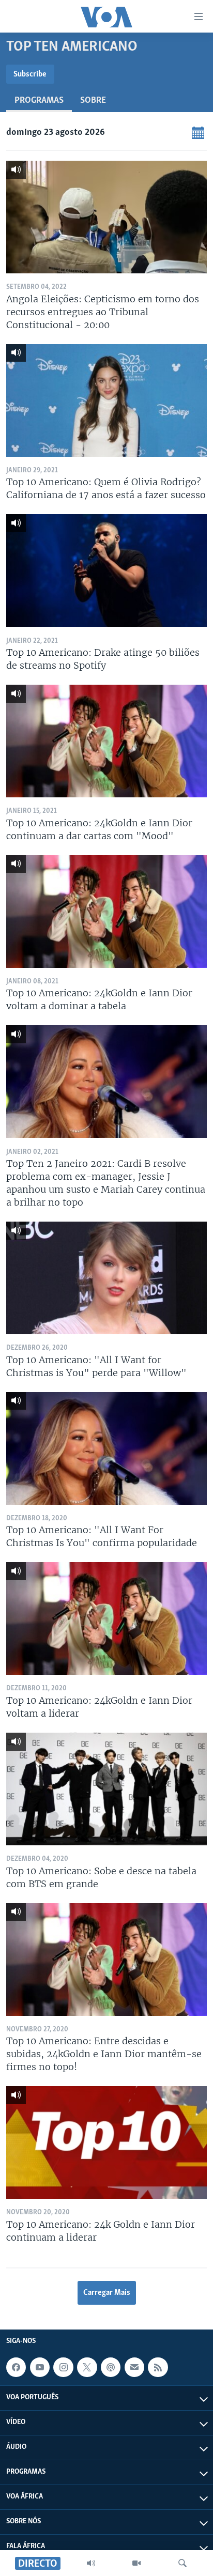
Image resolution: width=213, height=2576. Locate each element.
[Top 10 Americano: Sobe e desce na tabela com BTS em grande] (106, 1789)
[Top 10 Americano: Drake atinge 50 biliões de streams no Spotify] (106, 570)
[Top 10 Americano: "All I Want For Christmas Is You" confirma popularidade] (106, 1448)
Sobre (93, 101)
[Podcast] (111, 2367)
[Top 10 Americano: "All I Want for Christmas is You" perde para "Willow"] (106, 1278)
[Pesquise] (182, 2563)
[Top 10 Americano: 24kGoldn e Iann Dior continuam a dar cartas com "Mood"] (106, 741)
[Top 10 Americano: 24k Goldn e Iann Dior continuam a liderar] (106, 2142)
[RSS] (158, 2367)
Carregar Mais (107, 2293)
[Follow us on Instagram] (63, 2367)
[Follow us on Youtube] (40, 2367)
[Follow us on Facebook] (16, 2367)
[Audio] (91, 2563)
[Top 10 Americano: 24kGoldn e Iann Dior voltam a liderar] (106, 1618)
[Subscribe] (134, 2367)
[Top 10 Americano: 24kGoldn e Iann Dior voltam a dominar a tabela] (106, 912)
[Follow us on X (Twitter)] (87, 2367)
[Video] (136, 2563)
